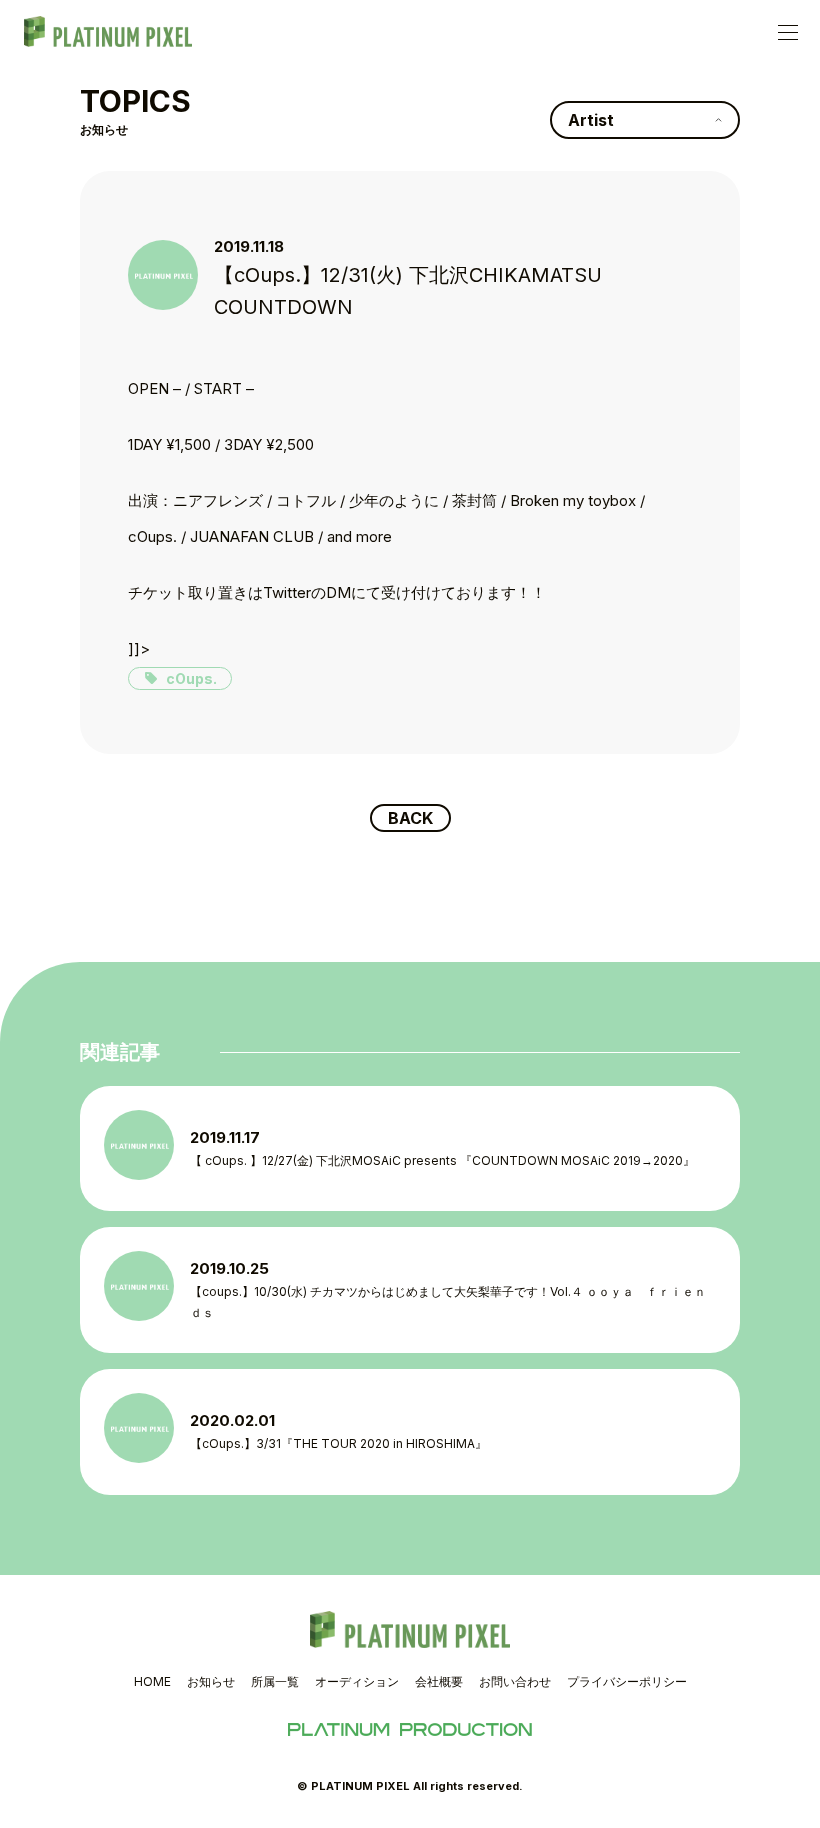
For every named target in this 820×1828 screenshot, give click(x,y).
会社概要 (439, 1681)
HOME (152, 1681)
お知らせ (211, 1681)
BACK (410, 818)
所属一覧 (275, 1681)
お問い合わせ (515, 1681)
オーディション (357, 1681)
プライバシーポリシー (627, 1681)
